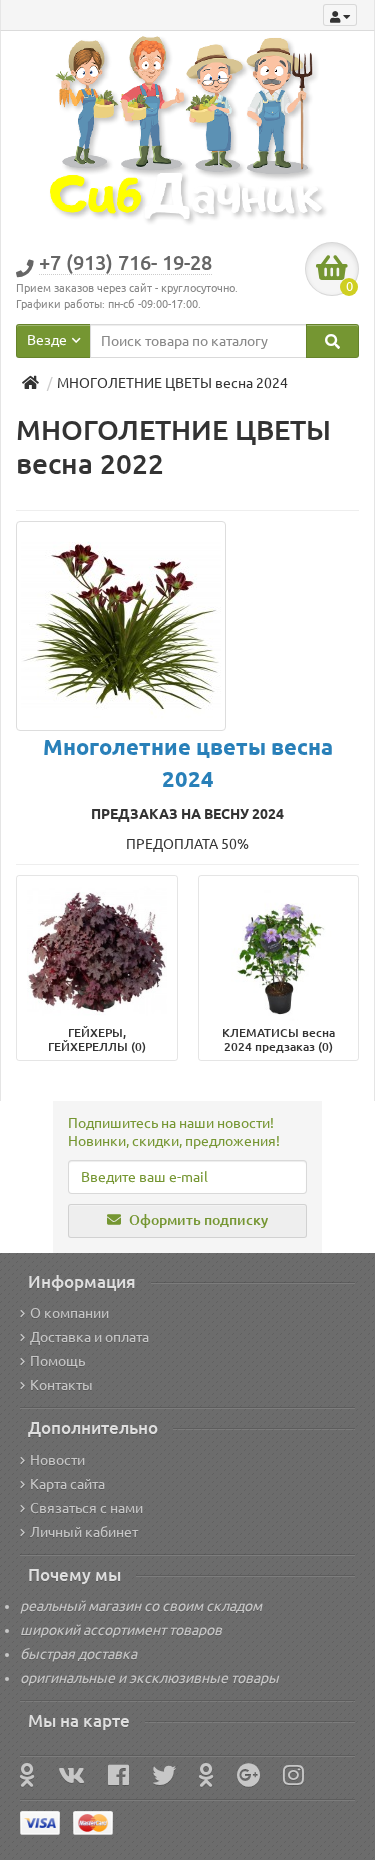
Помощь (57, 1361)
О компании (69, 1313)
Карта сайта (67, 1484)
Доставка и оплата (89, 1337)
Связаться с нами (86, 1508)
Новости (57, 1460)
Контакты (61, 1385)
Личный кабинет (84, 1532)
